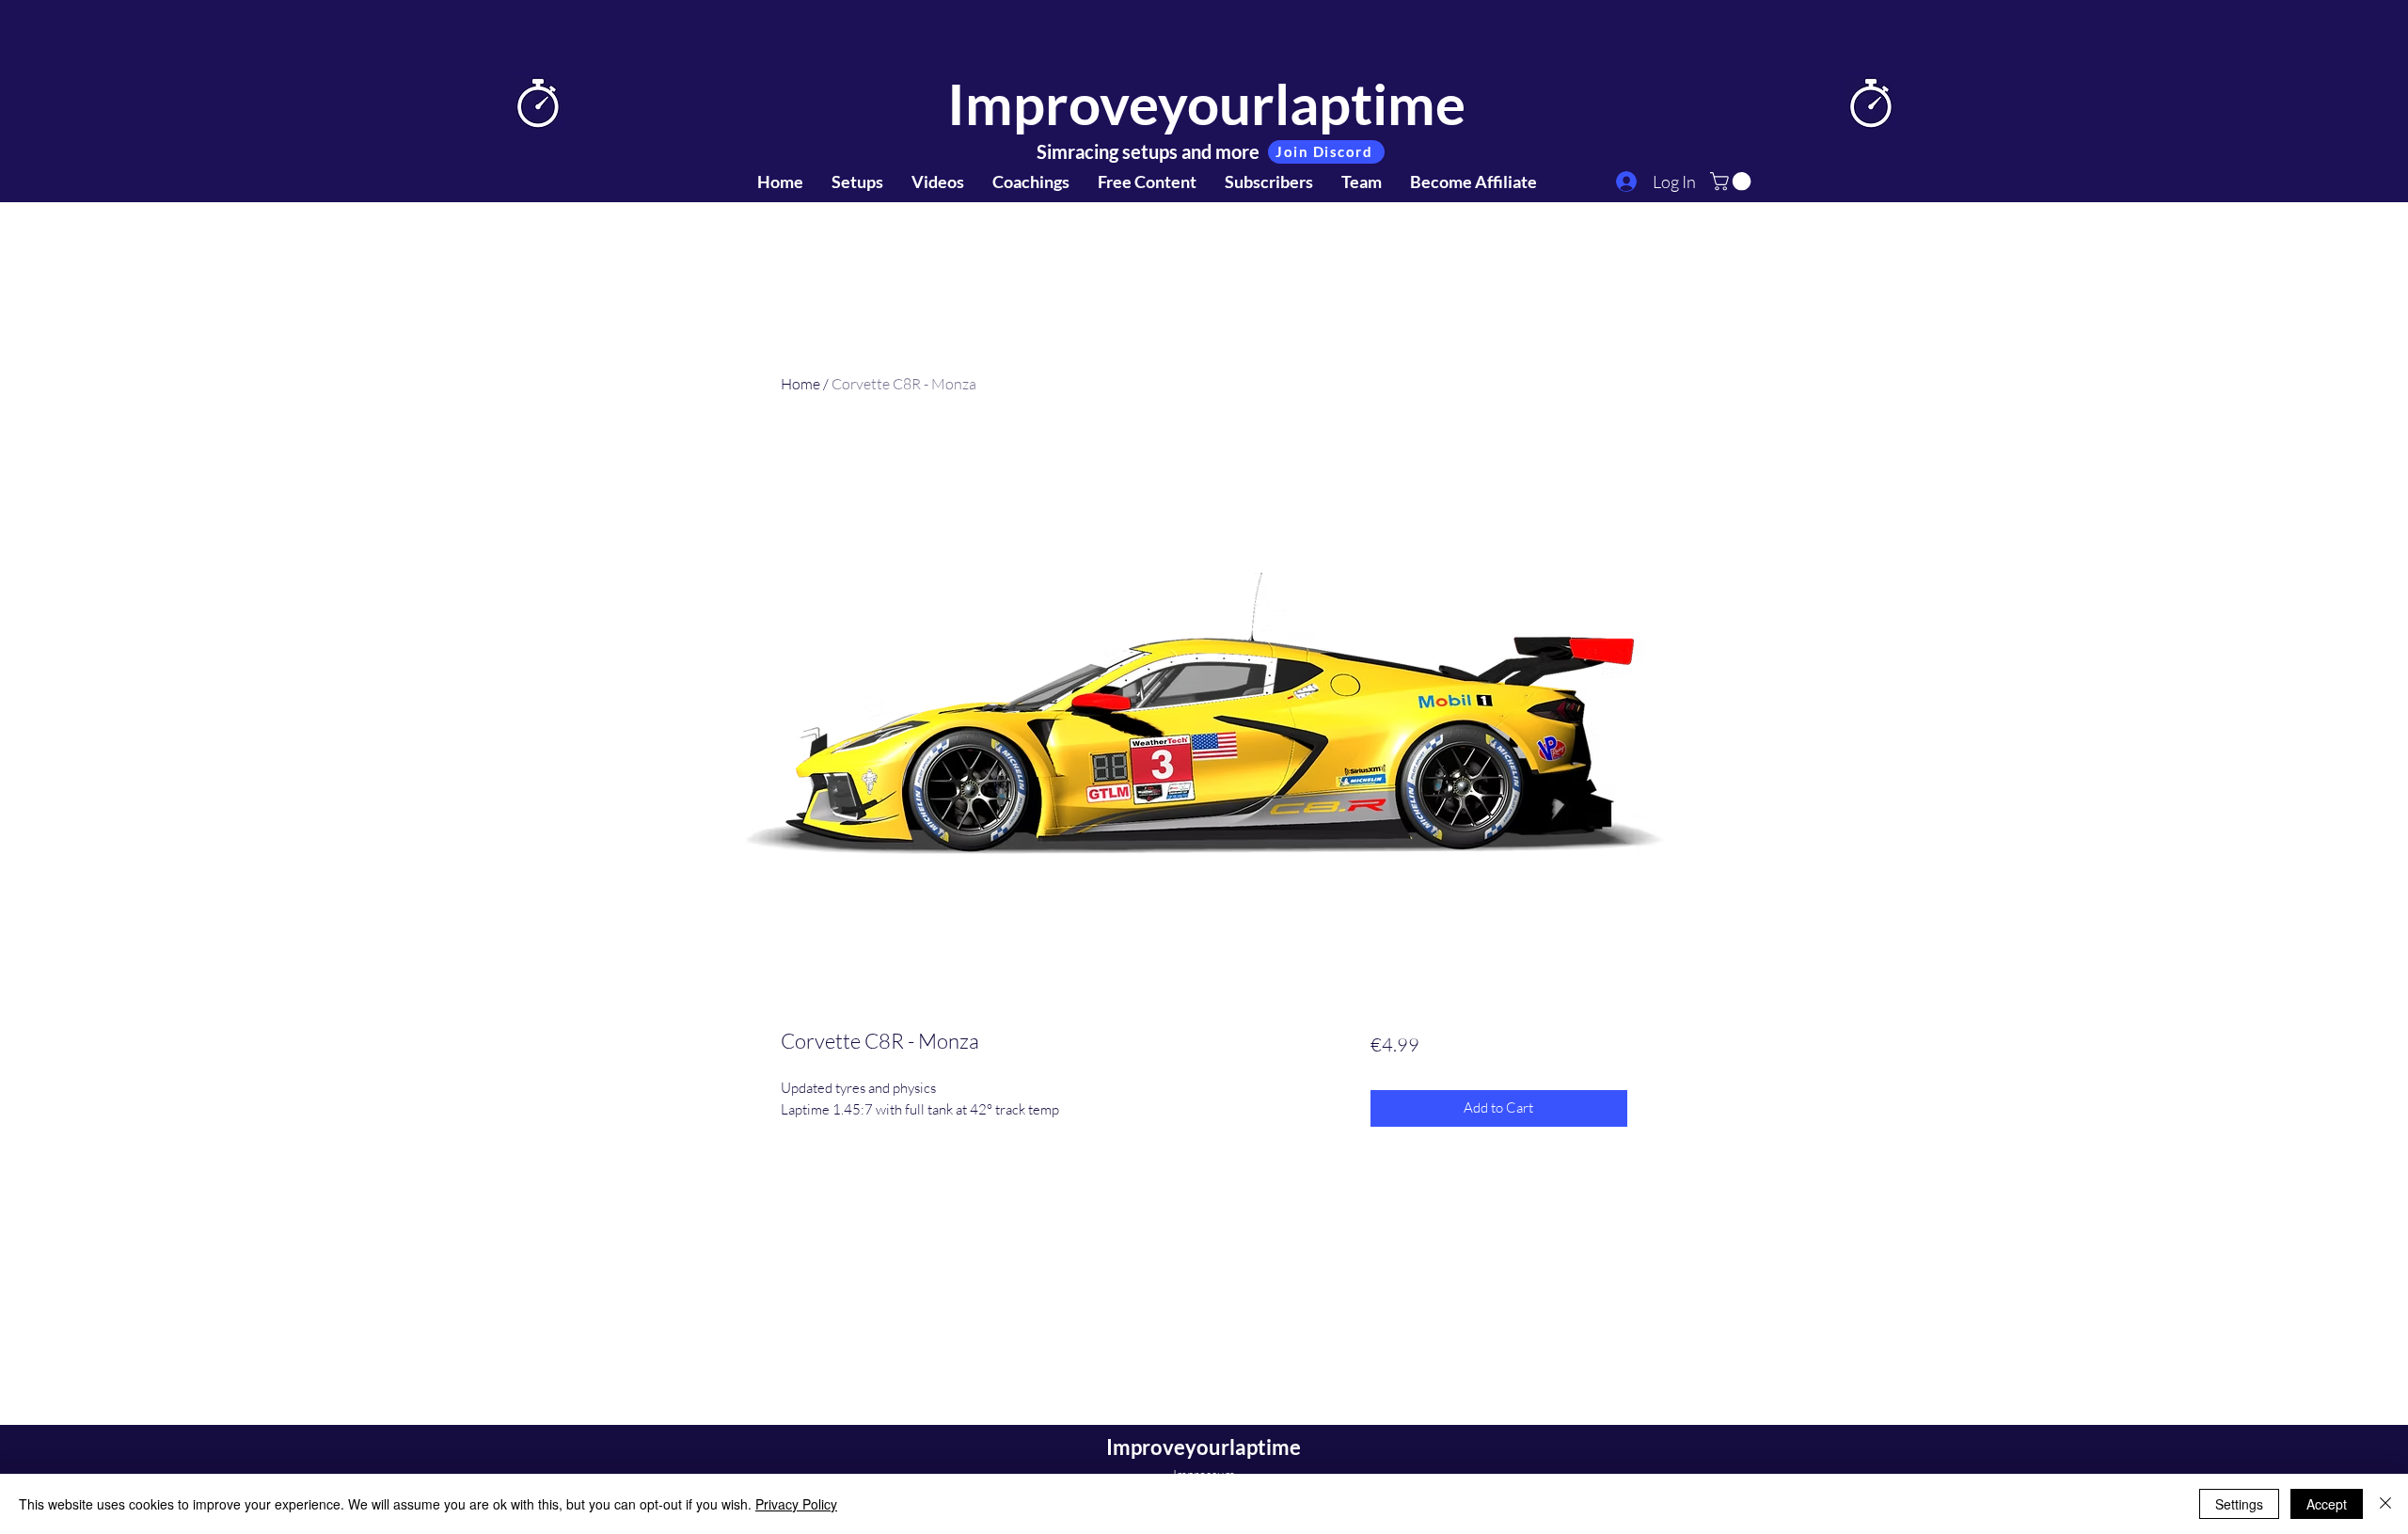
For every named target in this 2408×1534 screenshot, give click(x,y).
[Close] (2385, 1504)
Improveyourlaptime (1206, 103)
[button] (1733, 182)
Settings (2239, 1504)
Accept (2327, 1504)
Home (800, 384)
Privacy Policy (796, 1504)
